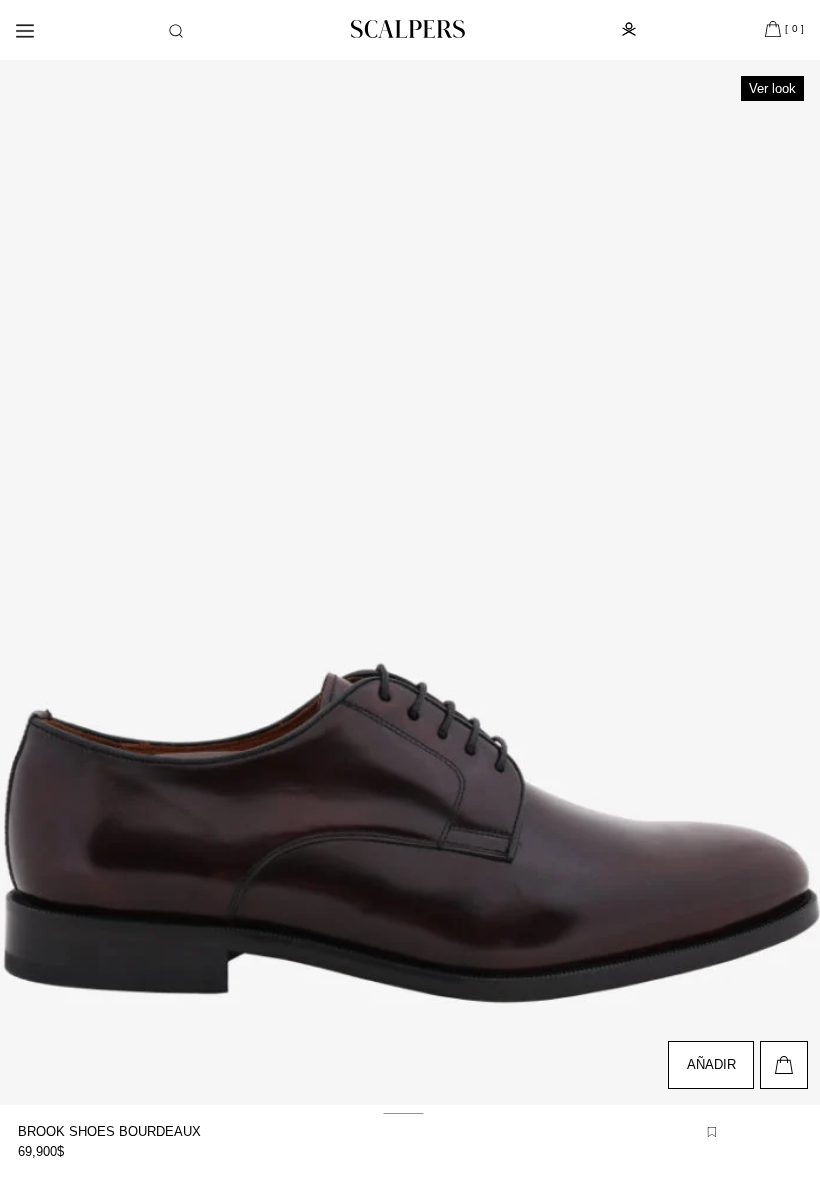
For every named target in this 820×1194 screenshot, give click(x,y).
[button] (176, 31)
